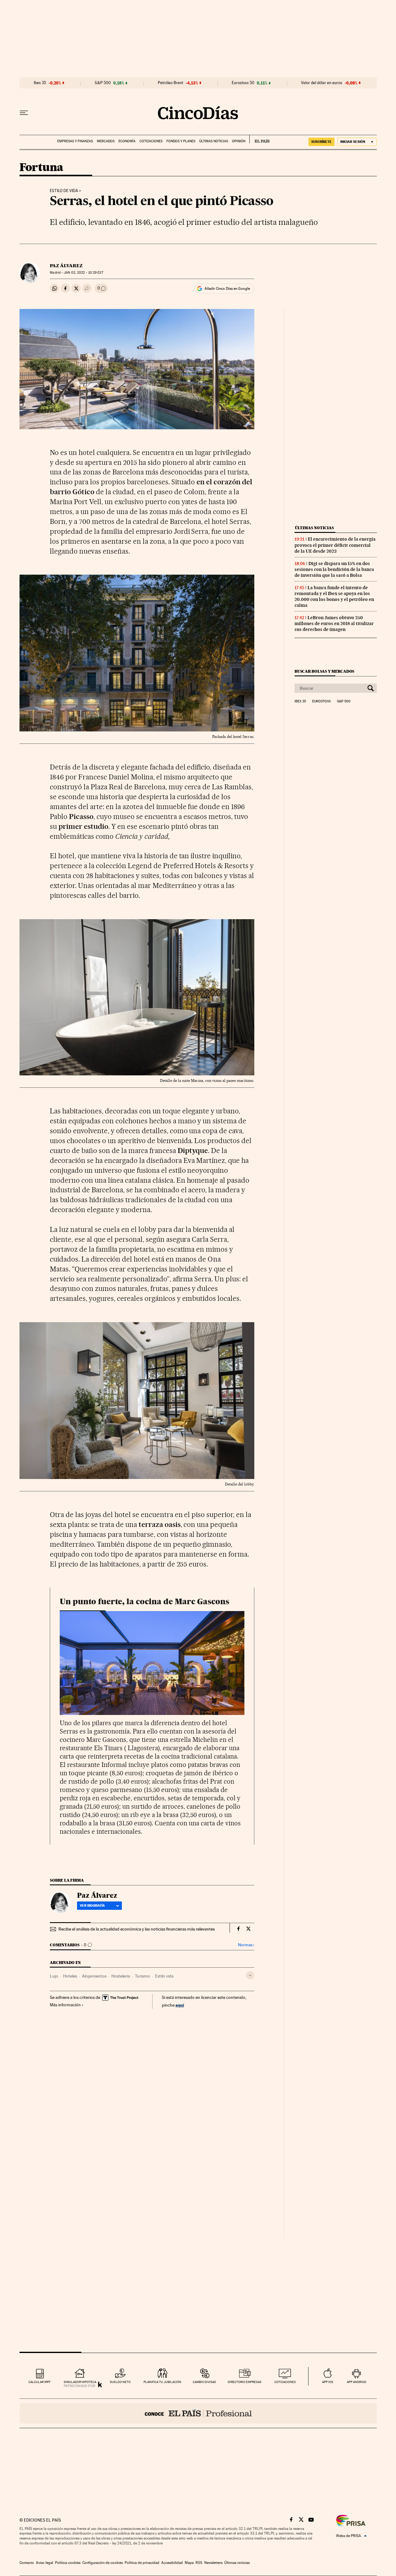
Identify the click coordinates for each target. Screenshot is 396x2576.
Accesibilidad (172, 2563)
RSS (199, 2563)
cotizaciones (285, 2382)
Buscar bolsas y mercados (324, 671)
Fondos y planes (181, 141)
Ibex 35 (40, 83)
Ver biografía (92, 1905)
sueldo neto (120, 2382)
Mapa (189, 2563)
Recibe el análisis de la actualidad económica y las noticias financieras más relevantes (137, 1929)
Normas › (246, 1945)
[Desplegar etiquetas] (250, 1975)
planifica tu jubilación (162, 2382)
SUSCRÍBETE (321, 142)
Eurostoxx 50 (243, 83)
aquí (180, 2005)
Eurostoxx (321, 701)
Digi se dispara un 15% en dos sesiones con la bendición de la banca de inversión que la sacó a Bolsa (334, 569)
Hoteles (70, 1976)
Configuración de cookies (103, 2563)
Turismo (142, 1976)
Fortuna (41, 168)
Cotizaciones (151, 141)
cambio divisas (204, 2382)
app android (357, 2382)
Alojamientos (94, 1976)
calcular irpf (39, 2382)
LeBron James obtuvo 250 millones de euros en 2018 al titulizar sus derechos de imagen (334, 624)
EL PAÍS (259, 139)
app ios (328, 2382)
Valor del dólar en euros (322, 83)
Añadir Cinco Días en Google (227, 289)
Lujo (54, 1976)
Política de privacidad (142, 2563)
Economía (127, 141)
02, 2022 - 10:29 (83, 273)
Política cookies (68, 2563)
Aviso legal (45, 2563)
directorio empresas (245, 2382)
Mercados (106, 141)
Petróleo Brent (170, 83)
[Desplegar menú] (24, 113)
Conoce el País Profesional (198, 2413)
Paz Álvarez (66, 266)
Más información (65, 2005)
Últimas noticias (214, 141)
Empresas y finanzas (75, 141)
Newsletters (213, 2563)
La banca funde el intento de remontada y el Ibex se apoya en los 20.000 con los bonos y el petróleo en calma (334, 596)
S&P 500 (103, 83)
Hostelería (121, 1976)
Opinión (239, 141)
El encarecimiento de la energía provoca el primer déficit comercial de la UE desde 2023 (335, 545)
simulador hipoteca (80, 2382)
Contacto (27, 2563)
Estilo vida (164, 1976)
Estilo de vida (64, 191)
